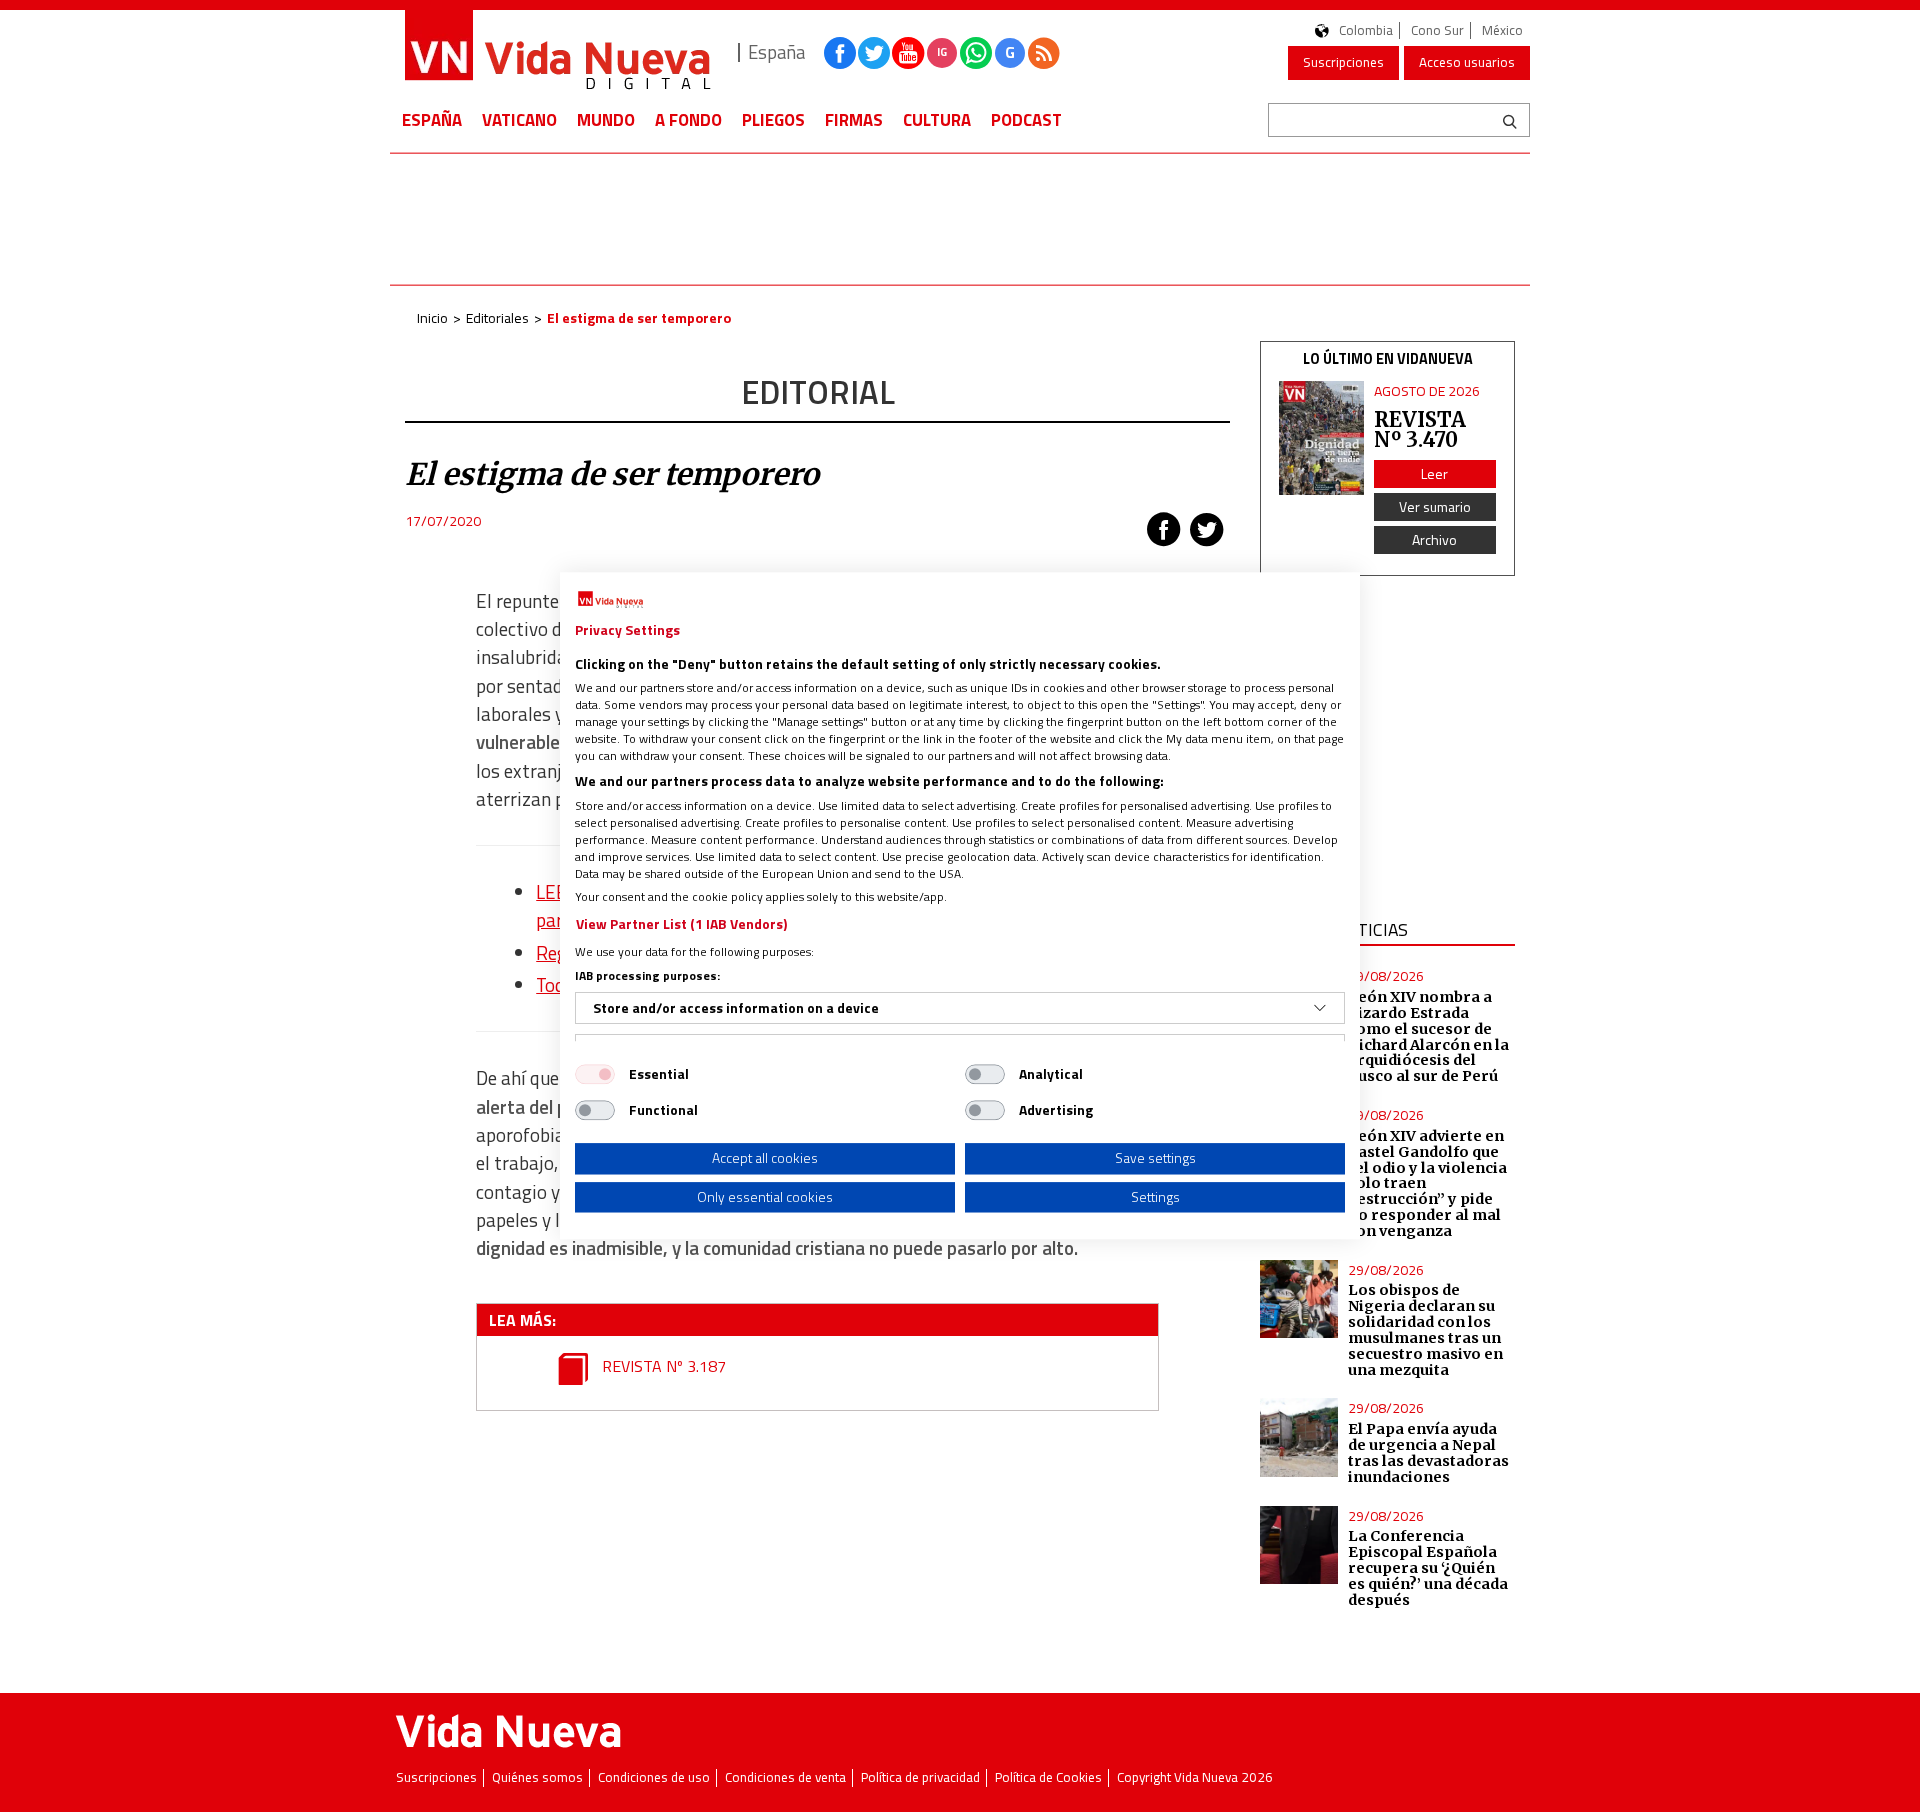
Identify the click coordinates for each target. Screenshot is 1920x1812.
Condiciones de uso (654, 1777)
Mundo (606, 120)
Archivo (1434, 539)
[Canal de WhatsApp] (976, 53)
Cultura (937, 120)
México (1502, 30)
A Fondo (688, 120)
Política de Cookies (1048, 1777)
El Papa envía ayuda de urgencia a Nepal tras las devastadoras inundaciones (1428, 1453)
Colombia (1366, 30)
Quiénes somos (537, 1777)
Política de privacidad (920, 1777)
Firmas (854, 120)
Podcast (1026, 120)
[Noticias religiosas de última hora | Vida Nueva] (557, 52)
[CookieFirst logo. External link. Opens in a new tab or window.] (610, 600)
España (432, 120)
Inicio (432, 317)
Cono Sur (1437, 30)
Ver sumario (1435, 506)
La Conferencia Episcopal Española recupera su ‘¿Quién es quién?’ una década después (1428, 1567)
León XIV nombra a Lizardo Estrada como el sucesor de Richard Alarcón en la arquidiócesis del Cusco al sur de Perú (1428, 1036)
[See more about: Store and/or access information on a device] (1320, 1008)
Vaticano (519, 120)
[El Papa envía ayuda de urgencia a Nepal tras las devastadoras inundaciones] (1299, 1437)
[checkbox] (595, 1074)
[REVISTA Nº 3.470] (1321, 438)
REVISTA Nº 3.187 (662, 1366)
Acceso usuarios (1467, 62)
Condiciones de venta (785, 1777)
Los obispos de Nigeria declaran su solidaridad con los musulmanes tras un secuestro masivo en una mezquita (1425, 1329)
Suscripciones (1343, 62)
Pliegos (773, 120)
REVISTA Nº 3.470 (1420, 429)
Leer (1434, 473)
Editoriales (497, 317)
